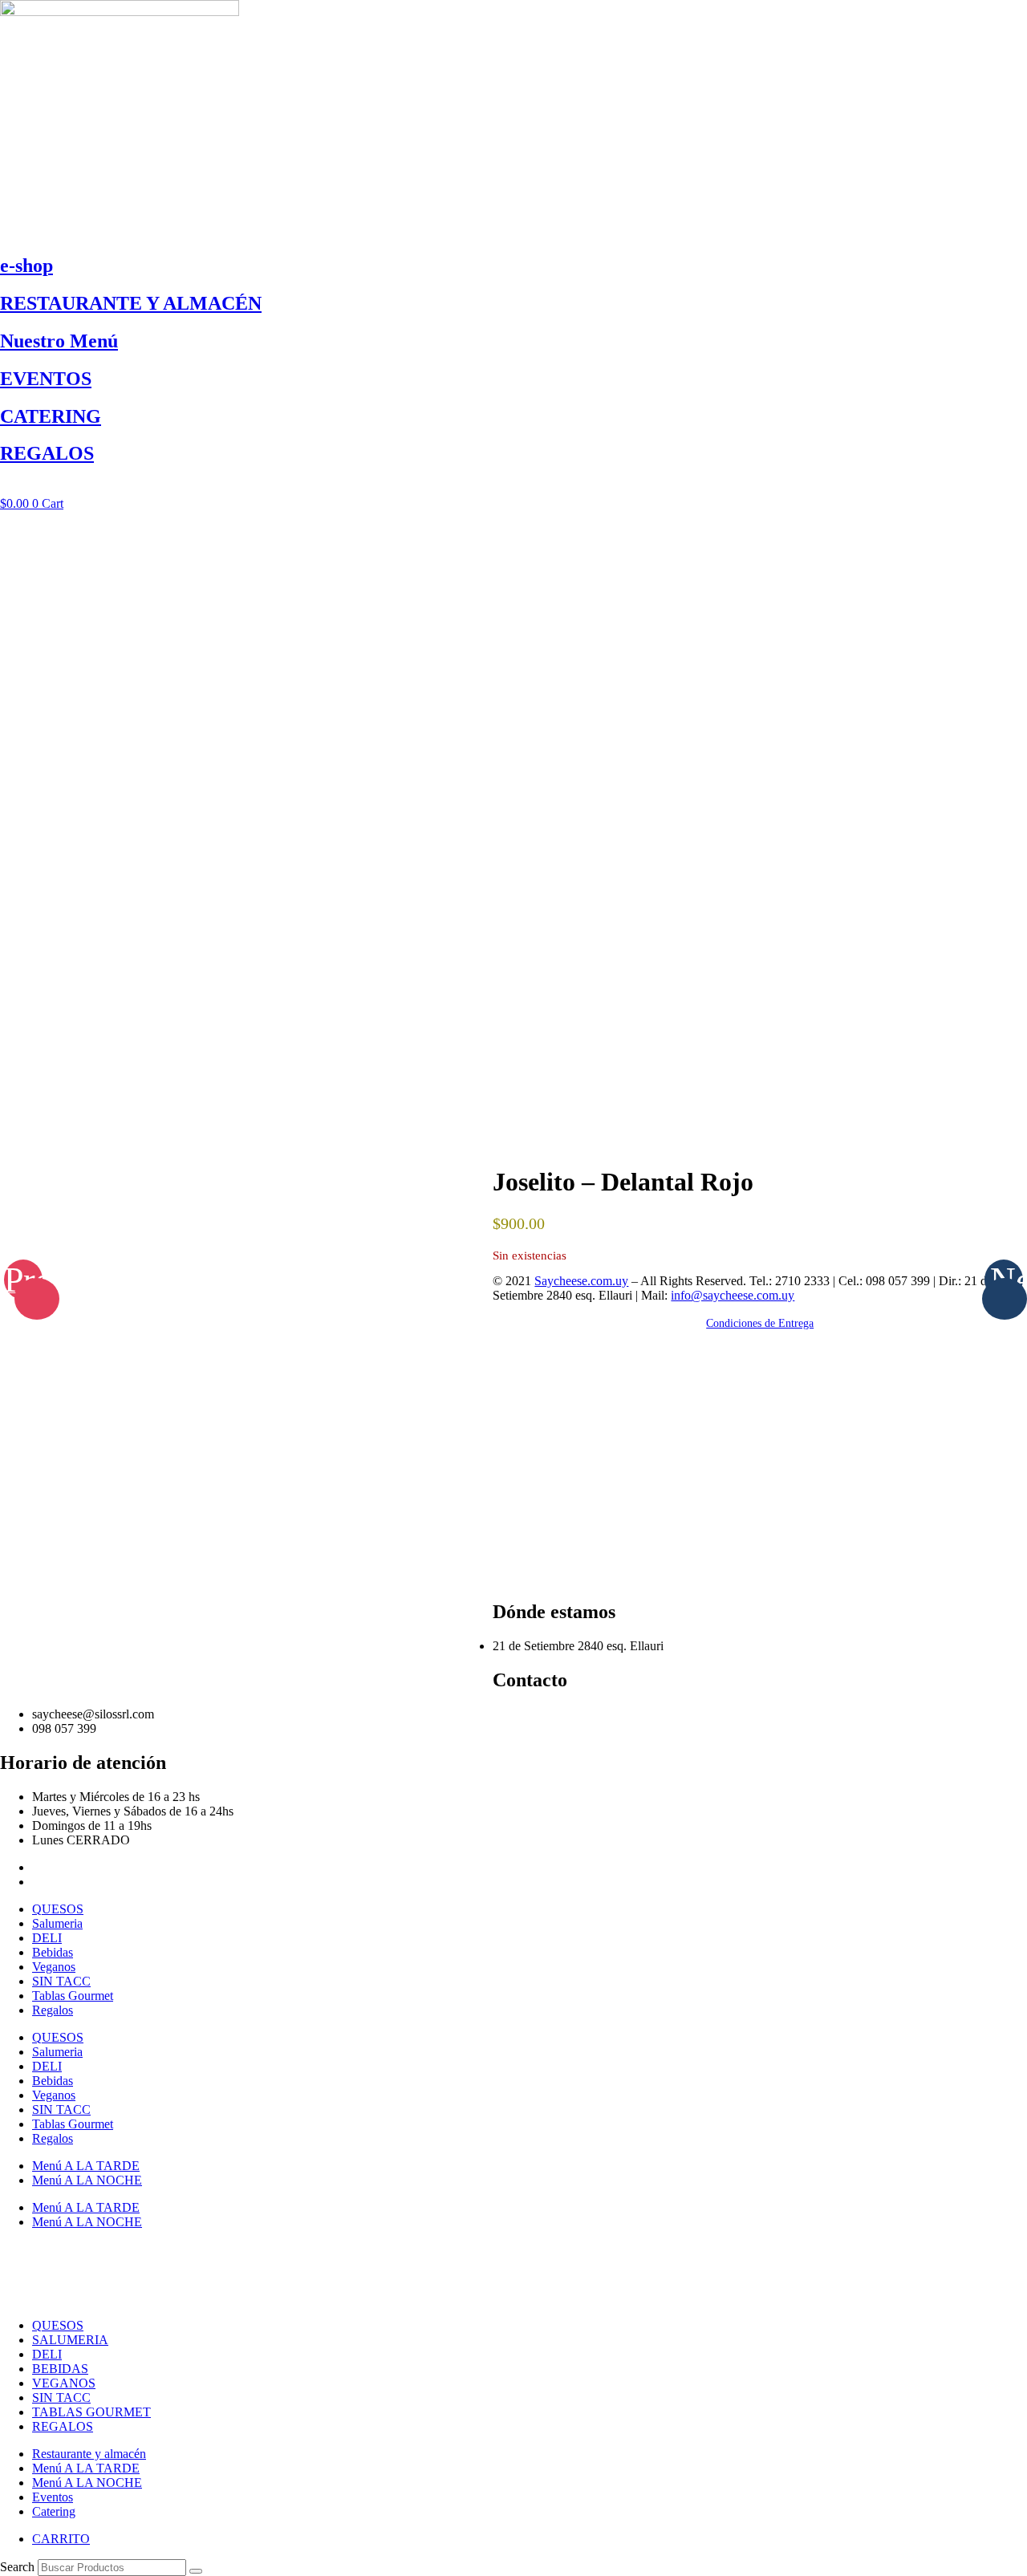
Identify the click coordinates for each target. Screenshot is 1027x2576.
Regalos (53, 2010)
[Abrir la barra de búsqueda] (513, 489)
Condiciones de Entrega (760, 1323)
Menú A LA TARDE (86, 2166)
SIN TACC (61, 1981)
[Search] (196, 2571)
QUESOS (58, 1909)
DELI (47, 1938)
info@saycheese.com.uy (733, 1295)
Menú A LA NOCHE (87, 2180)
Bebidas (53, 1952)
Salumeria (57, 1923)
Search (17, 2567)
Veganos (54, 1967)
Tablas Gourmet (73, 1996)
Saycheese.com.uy (581, 1281)
